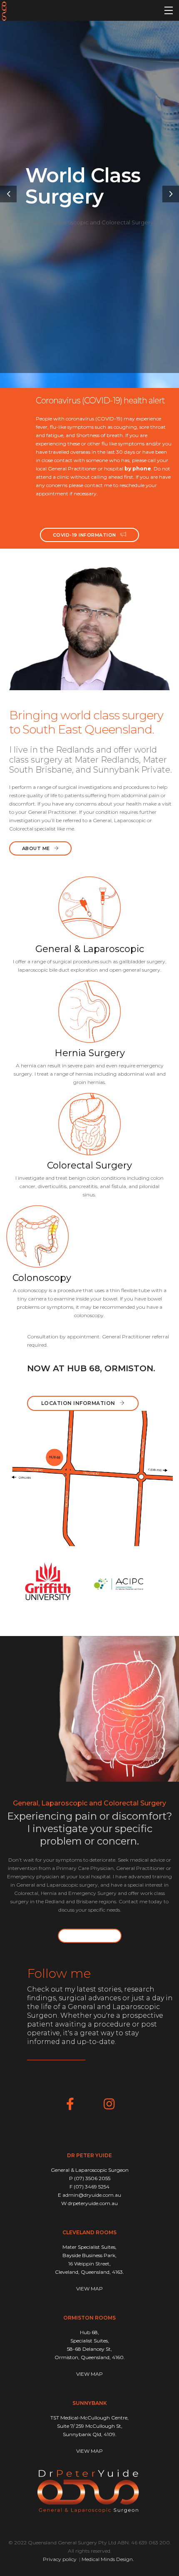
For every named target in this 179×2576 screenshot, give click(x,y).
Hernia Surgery (90, 1053)
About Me (36, 848)
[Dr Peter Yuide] (4, 10)
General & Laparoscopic (90, 949)
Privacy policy (60, 2559)
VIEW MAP (89, 2289)
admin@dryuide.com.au (92, 2195)
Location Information (78, 1403)
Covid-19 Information (85, 535)
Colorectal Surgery (89, 1165)
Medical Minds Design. (108, 2559)
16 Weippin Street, (89, 2264)
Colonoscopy (42, 1278)
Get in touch (90, 1936)
